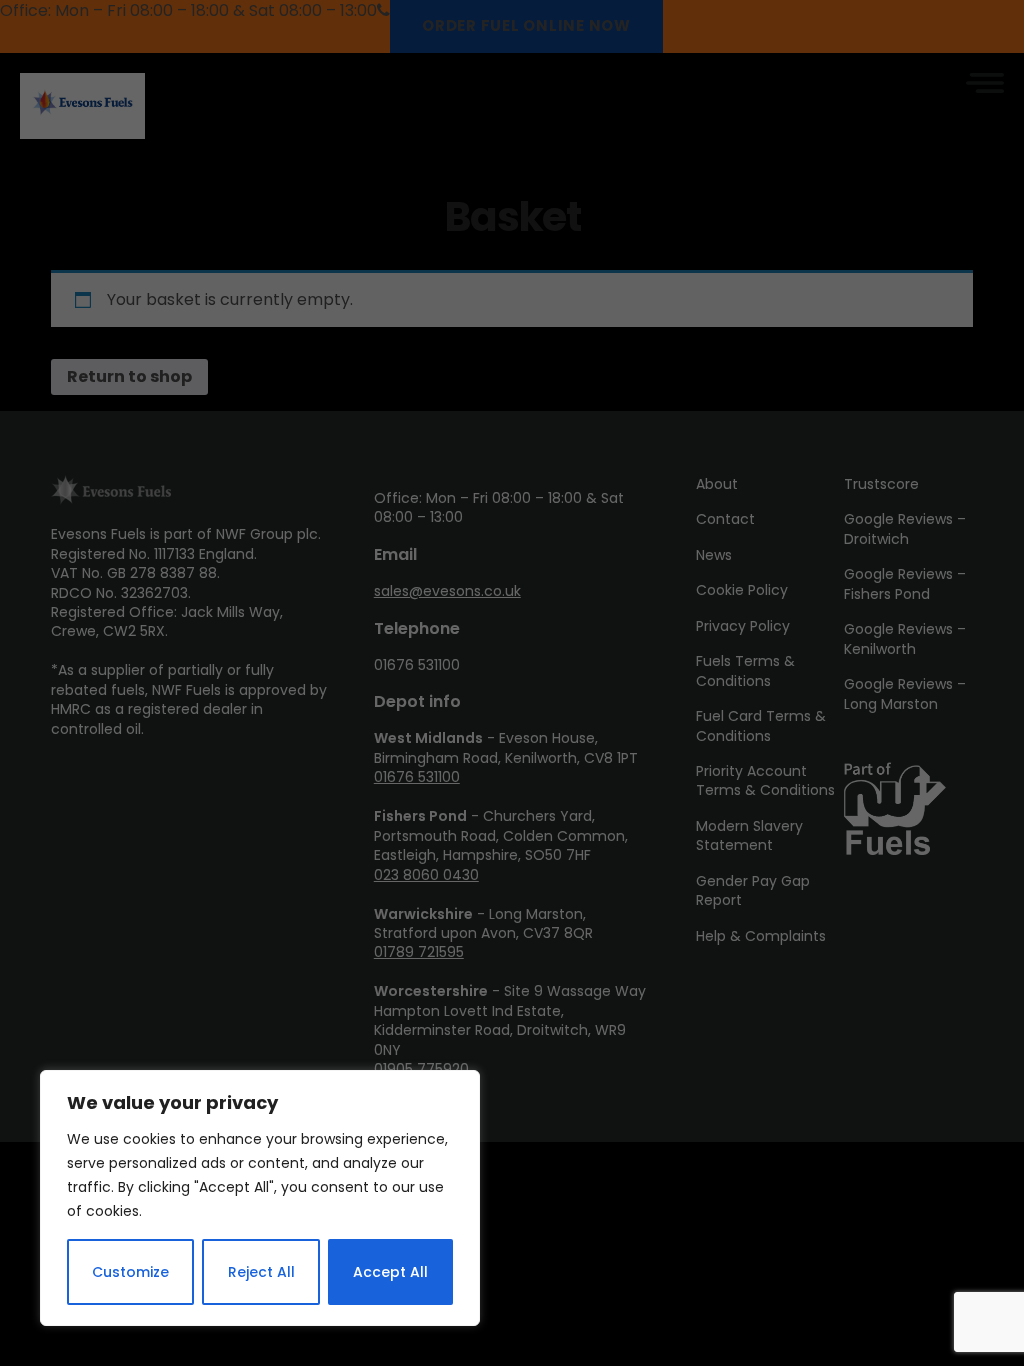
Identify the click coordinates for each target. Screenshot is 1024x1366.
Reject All (261, 1272)
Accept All (390, 1272)
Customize (130, 1272)
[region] (260, 1198)
